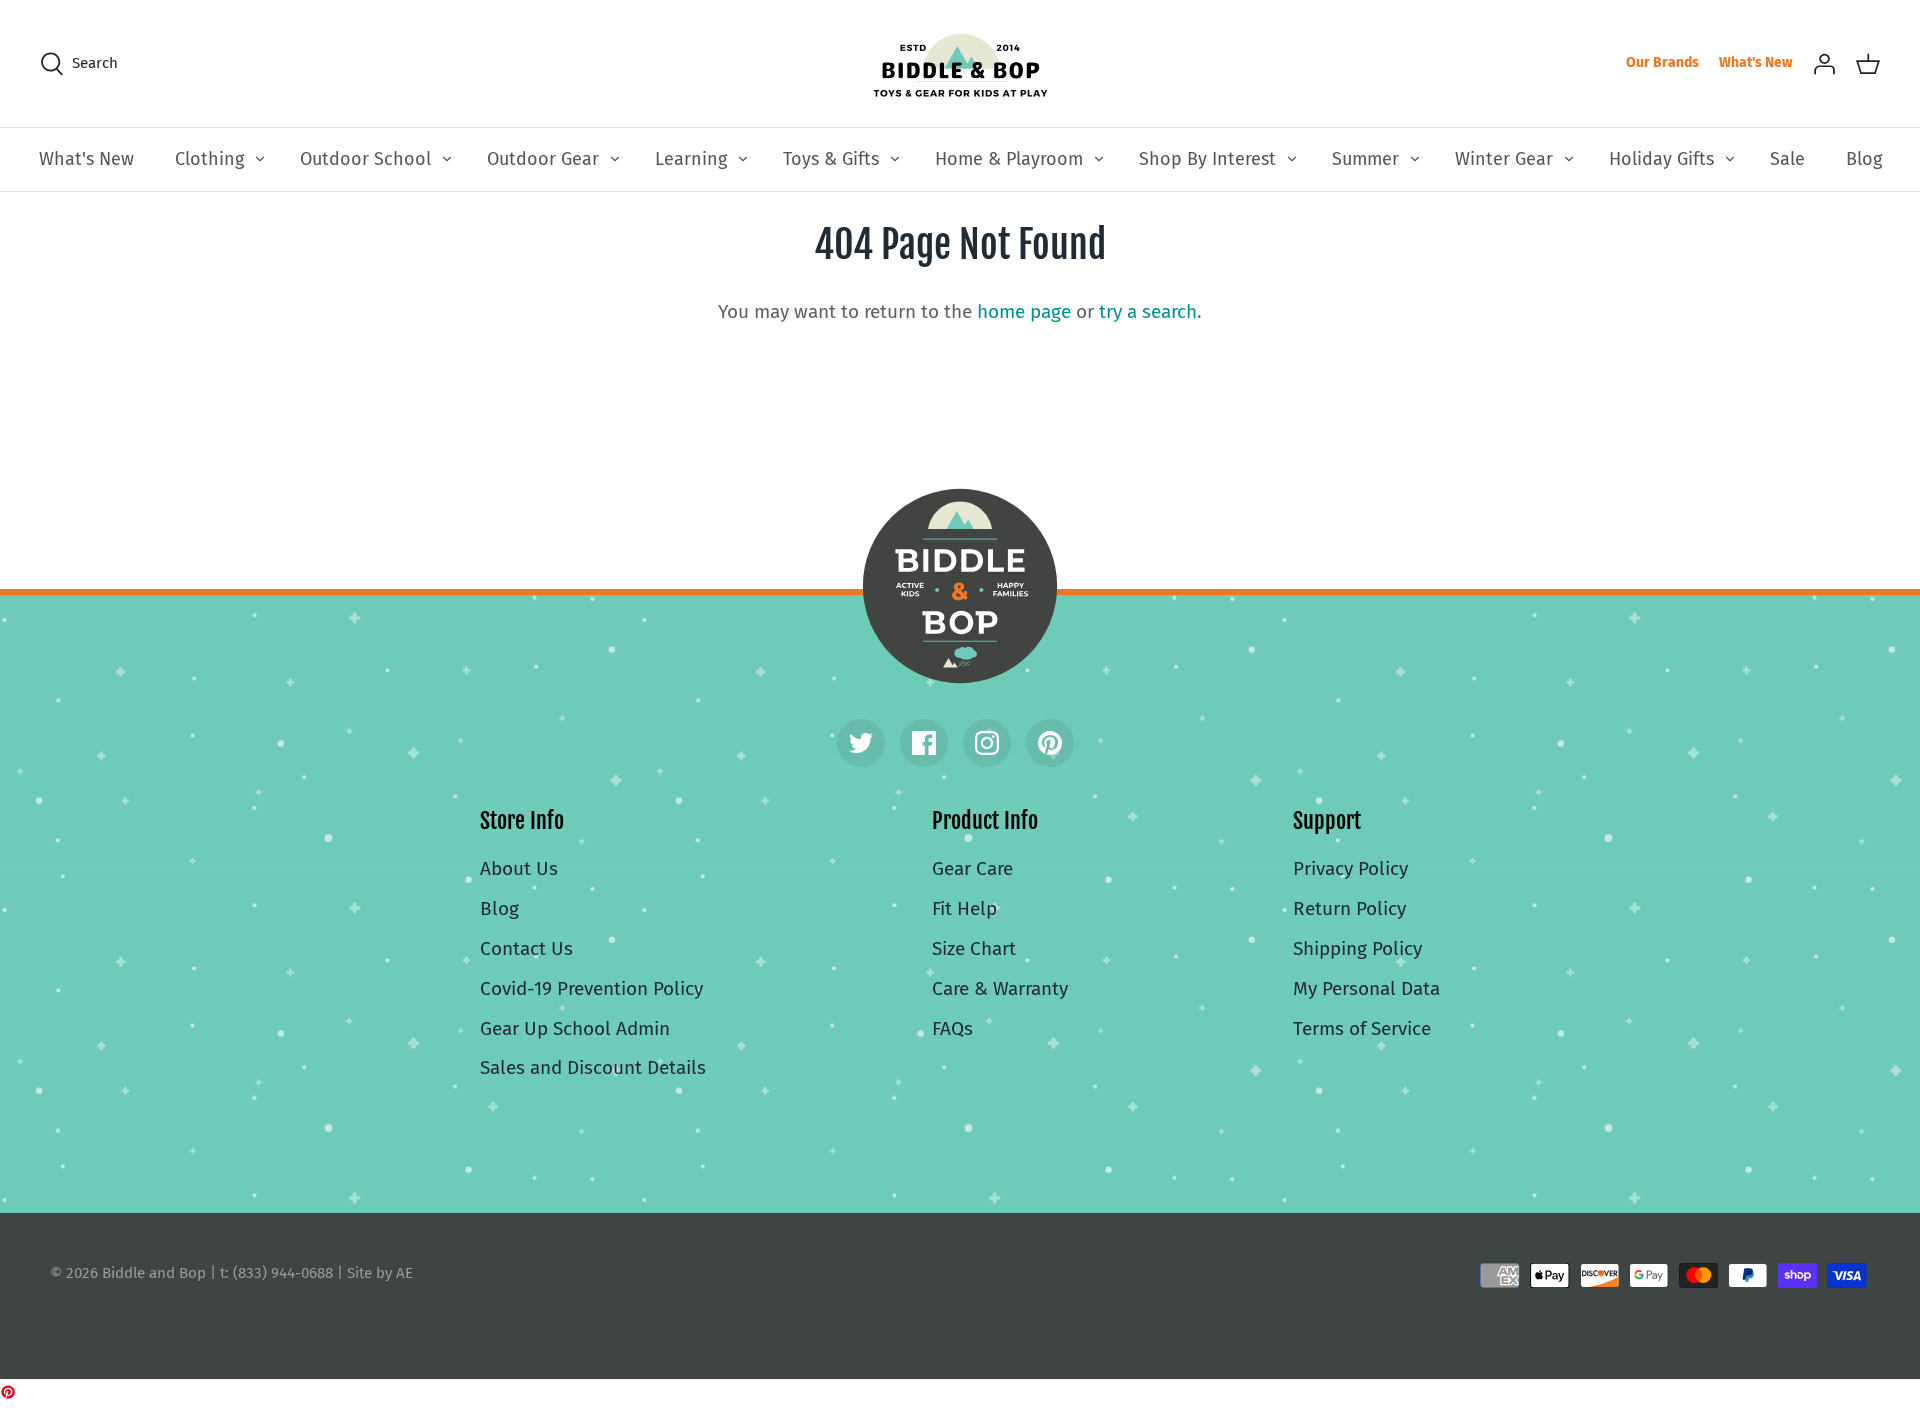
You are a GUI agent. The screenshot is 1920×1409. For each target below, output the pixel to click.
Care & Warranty (1000, 988)
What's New (1755, 62)
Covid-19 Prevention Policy (591, 988)
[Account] (1824, 63)
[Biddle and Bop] (960, 63)
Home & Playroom (1009, 159)
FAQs (952, 1028)
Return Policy (1349, 908)
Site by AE (380, 1273)
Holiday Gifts (1661, 159)
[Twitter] (861, 743)
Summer (1365, 159)
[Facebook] (924, 743)
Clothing (209, 159)
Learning (691, 159)
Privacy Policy (1350, 868)
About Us (519, 868)
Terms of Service (1362, 1028)
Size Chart (974, 948)
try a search (1148, 311)
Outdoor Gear (543, 159)
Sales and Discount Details (593, 1067)
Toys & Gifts (831, 159)
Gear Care (972, 868)
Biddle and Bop (960, 586)
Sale (1787, 159)
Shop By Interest (1207, 159)
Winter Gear (1504, 159)
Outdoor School (365, 159)
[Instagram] (987, 743)
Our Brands (1662, 62)
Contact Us (526, 948)
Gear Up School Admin (575, 1028)
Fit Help (964, 908)
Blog (1864, 159)
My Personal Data (1366, 988)
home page (1024, 311)
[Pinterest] (1050, 743)
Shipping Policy (1357, 948)
